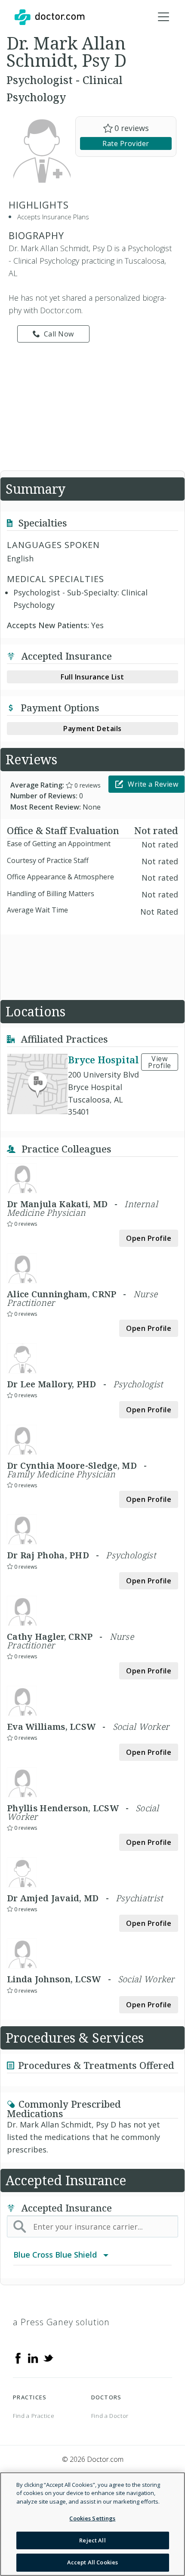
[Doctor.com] (49, 17)
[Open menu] (163, 17)
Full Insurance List (92, 677)
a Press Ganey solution (61, 2322)
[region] (92, 2524)
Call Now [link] (59, 334)
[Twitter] (48, 2358)
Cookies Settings (92, 2518)
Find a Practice (34, 2416)
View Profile (160, 1062)
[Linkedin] (33, 2358)
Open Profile (149, 1238)
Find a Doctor (110, 2416)
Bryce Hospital (103, 1059)
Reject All (92, 2540)
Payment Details (92, 729)
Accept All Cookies (92, 2562)
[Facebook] (18, 2358)
